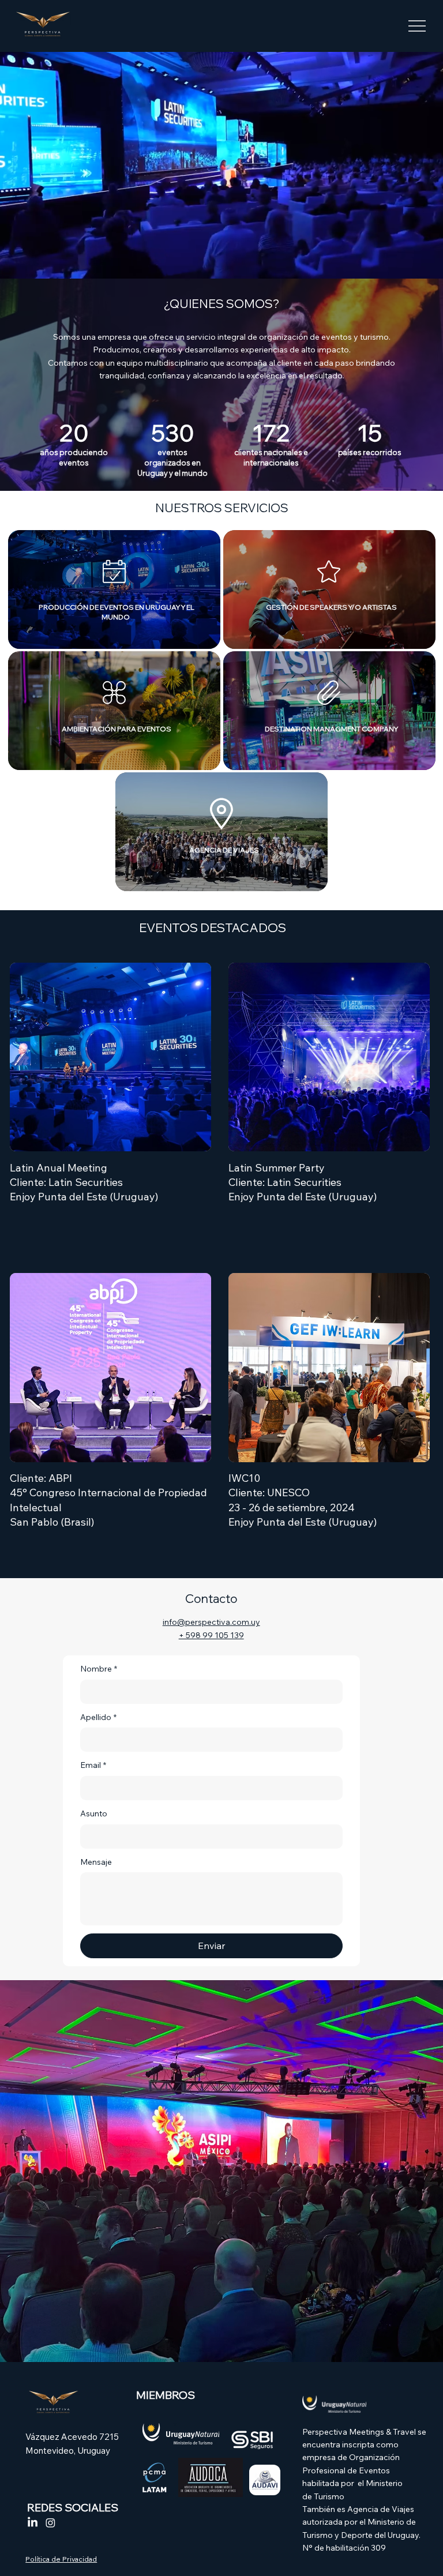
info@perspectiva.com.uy (211, 1622)
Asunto (94, 1813)
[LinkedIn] (33, 2523)
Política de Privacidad (61, 2559)
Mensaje (96, 1862)
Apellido (98, 1717)
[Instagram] (50, 2523)
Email (93, 1765)
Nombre (99, 1669)
